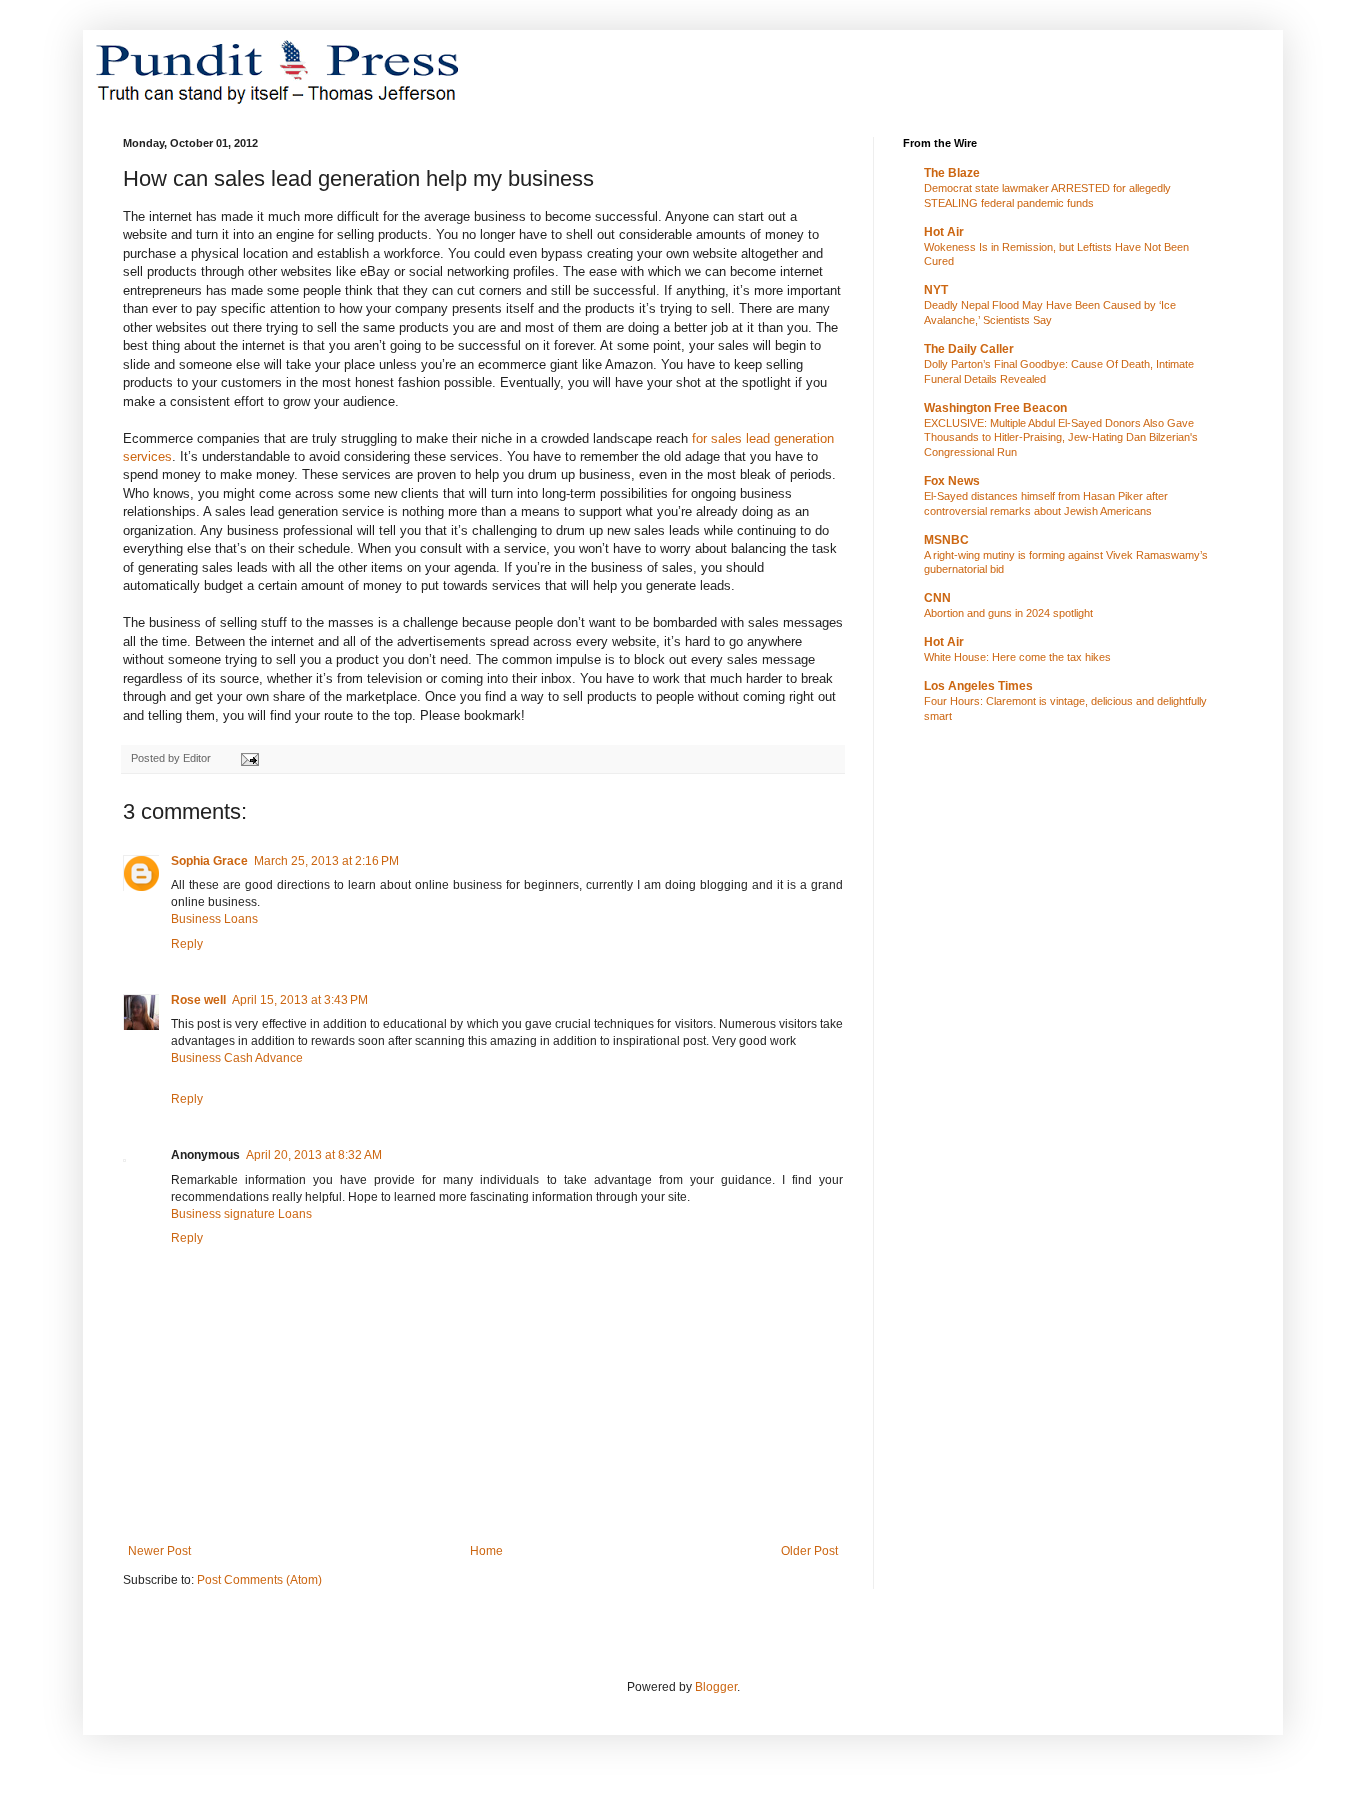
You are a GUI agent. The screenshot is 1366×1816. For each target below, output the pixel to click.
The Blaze (952, 173)
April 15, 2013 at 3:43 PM (300, 1000)
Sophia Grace (209, 861)
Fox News (952, 481)
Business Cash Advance (237, 1058)
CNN (937, 598)
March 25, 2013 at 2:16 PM (326, 861)
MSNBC (946, 540)
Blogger (716, 1687)
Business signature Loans (241, 1214)
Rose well (198, 1000)
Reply (187, 944)
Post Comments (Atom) (259, 1580)
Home (486, 1551)
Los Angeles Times (978, 686)
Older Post (809, 1551)
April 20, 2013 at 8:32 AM (314, 1155)
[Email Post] (249, 758)
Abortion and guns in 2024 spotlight (1008, 613)
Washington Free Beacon (995, 408)
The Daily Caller (969, 349)
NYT (936, 290)
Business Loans (214, 919)
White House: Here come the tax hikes (1017, 657)
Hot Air (944, 232)
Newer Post (159, 1551)
